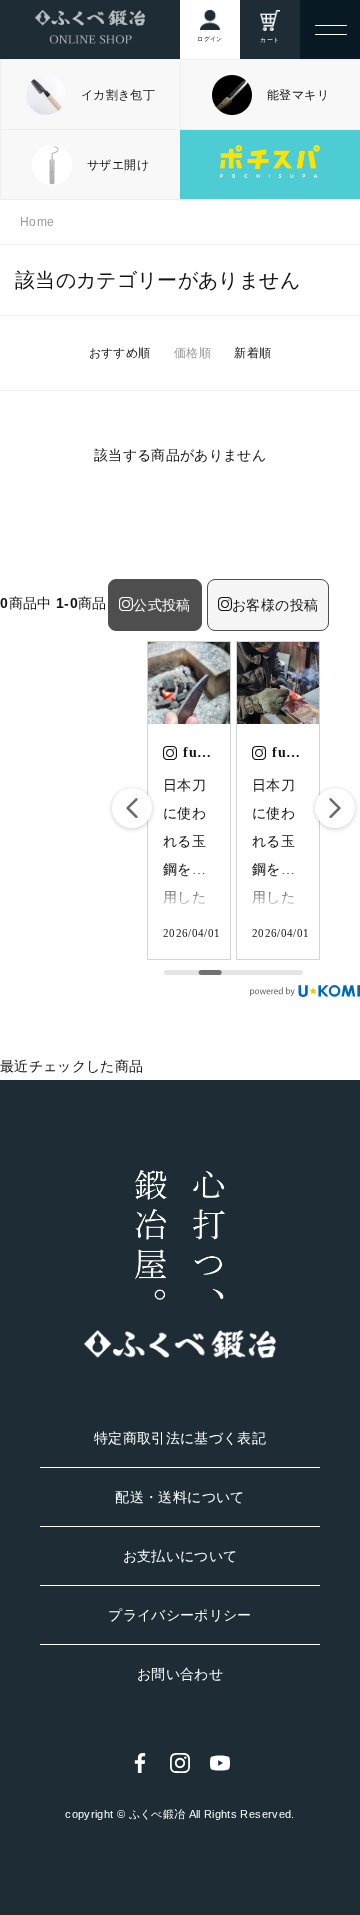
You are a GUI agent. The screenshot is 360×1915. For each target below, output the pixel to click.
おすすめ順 (120, 353)
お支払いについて (180, 1556)
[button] (335, 808)
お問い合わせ (180, 1674)
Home (37, 222)
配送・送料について (179, 1497)
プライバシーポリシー (180, 1615)
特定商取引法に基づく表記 (180, 1438)
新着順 (252, 353)
